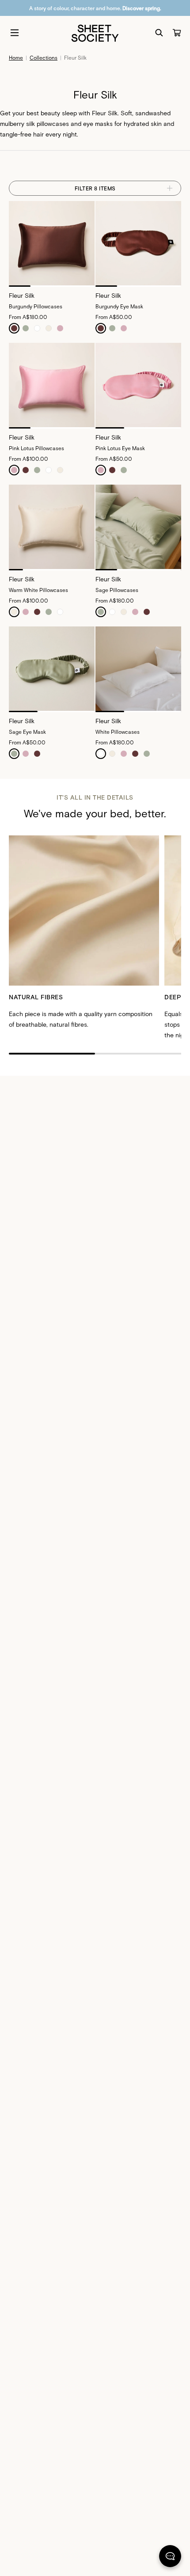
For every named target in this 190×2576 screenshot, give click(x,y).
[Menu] (15, 33)
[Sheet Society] (95, 32)
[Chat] (170, 2558)
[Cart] (177, 33)
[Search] (159, 33)
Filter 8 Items (95, 188)
